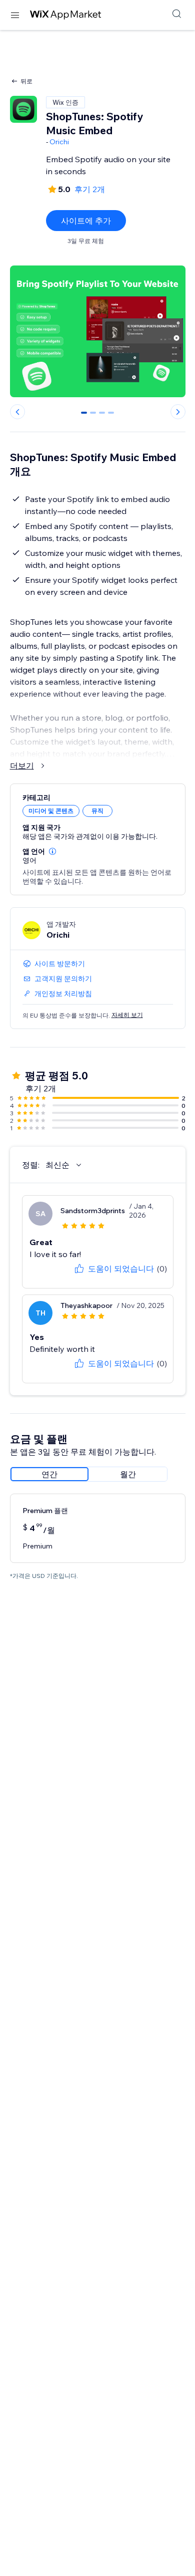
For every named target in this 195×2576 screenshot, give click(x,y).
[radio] (49, 1474)
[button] (52, 851)
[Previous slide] (17, 412)
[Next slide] (178, 412)
